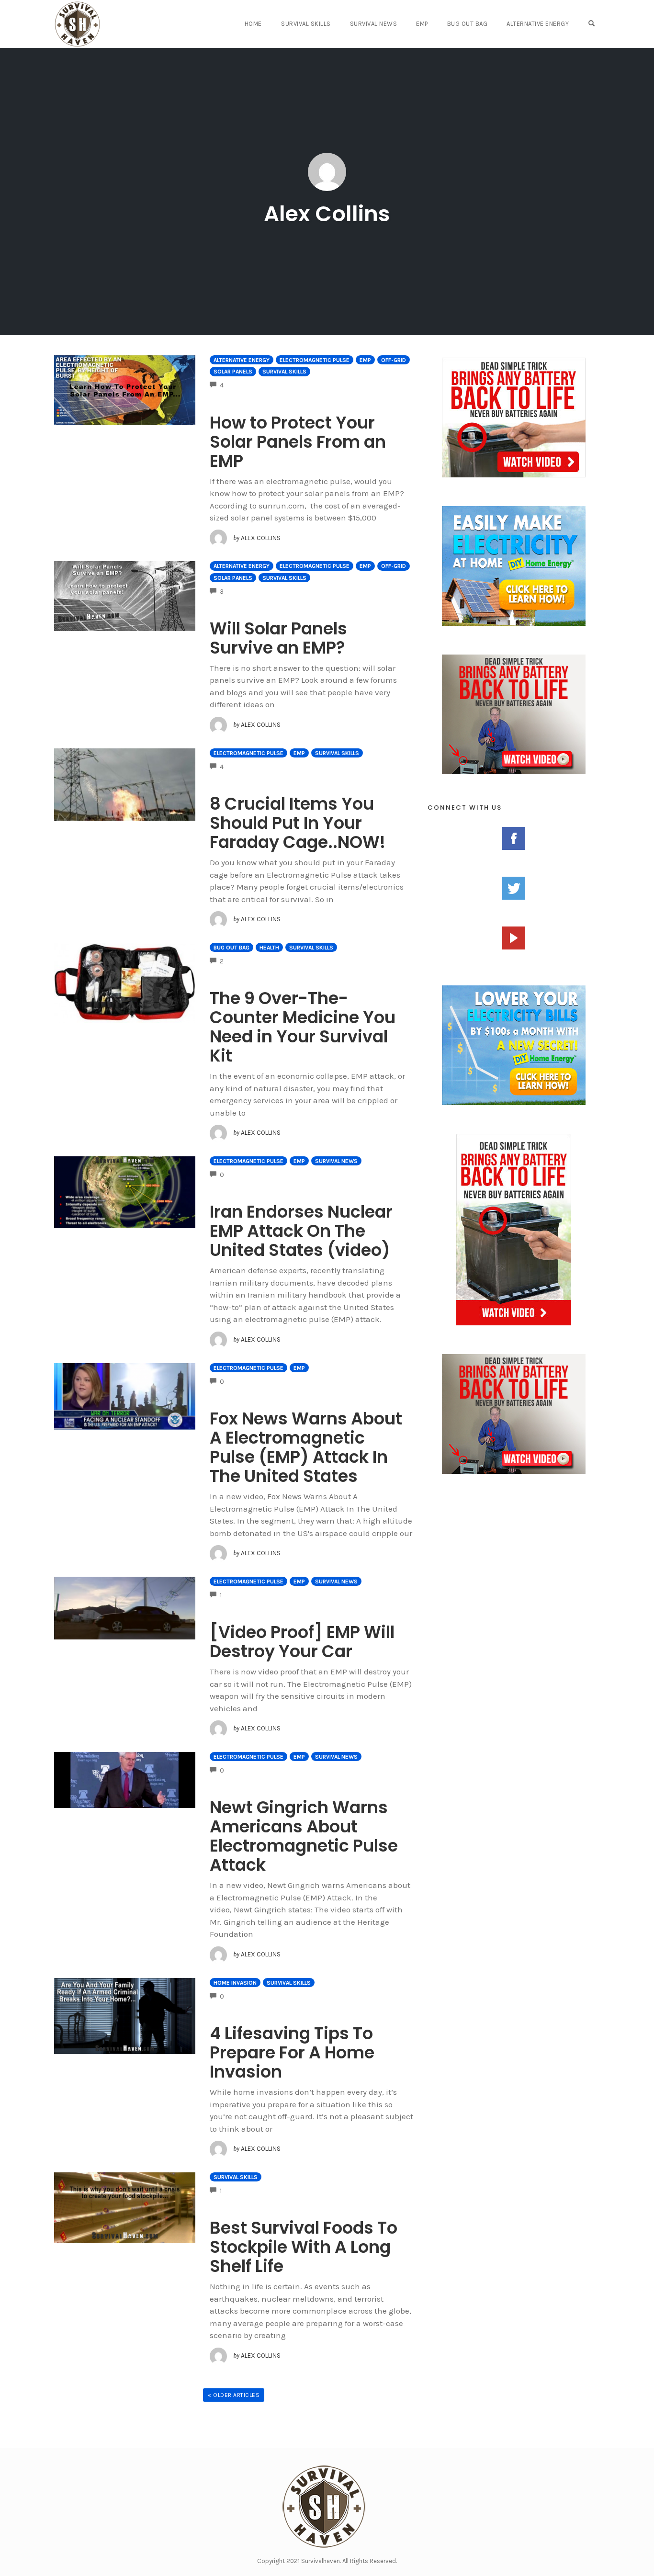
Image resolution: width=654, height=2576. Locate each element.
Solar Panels (233, 372)
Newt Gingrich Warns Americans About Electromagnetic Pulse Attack (304, 1836)
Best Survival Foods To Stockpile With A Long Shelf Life (304, 2247)
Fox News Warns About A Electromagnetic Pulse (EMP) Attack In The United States (306, 1447)
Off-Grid (394, 360)
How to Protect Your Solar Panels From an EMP (298, 442)
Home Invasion (235, 1983)
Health (269, 948)
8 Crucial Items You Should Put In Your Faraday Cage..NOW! (298, 823)
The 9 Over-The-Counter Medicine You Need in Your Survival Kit (303, 1027)
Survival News (374, 24)
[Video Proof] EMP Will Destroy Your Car (302, 1642)
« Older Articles (234, 2395)
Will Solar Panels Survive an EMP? (278, 638)
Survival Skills (306, 24)
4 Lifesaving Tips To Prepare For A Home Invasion (292, 2052)
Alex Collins (327, 214)
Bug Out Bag (468, 24)
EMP (422, 24)
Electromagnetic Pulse (315, 360)
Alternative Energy (538, 24)
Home (253, 24)
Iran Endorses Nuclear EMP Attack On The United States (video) (301, 1231)
